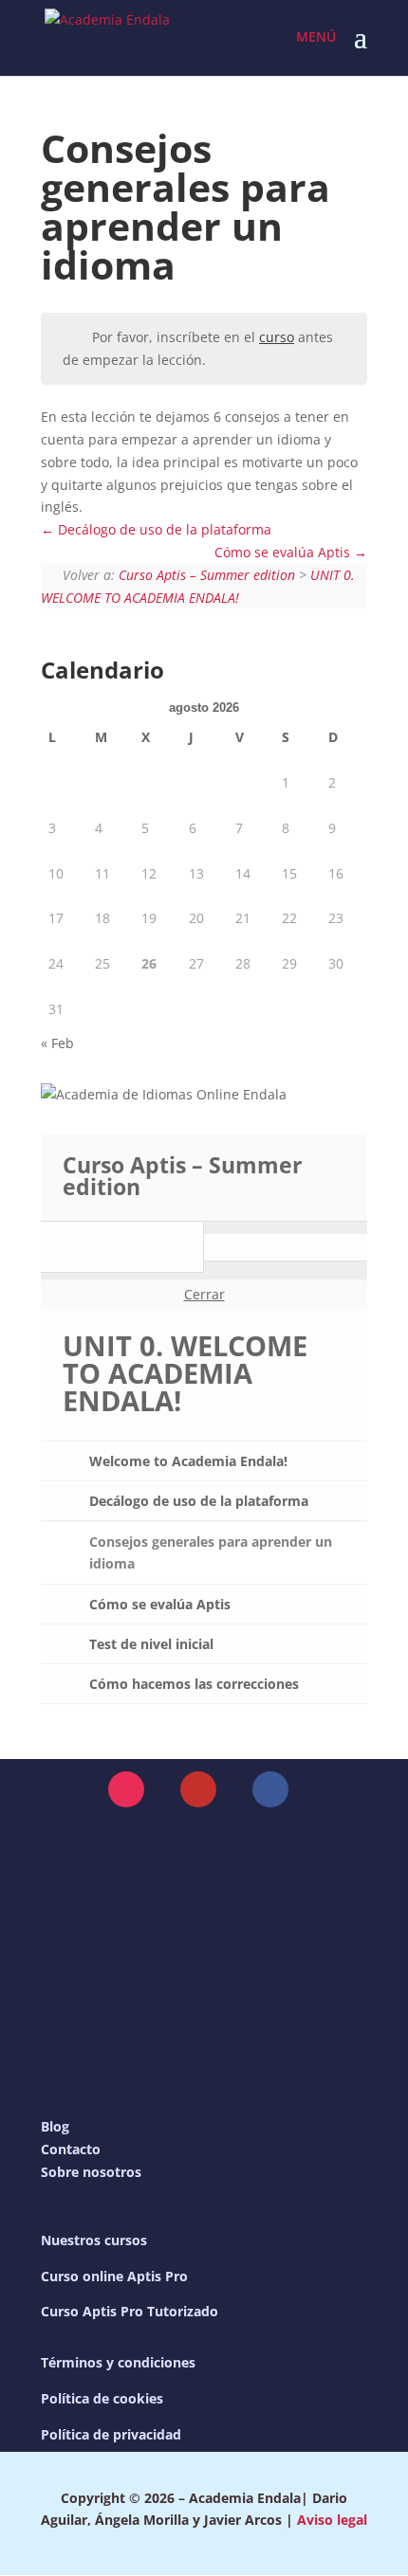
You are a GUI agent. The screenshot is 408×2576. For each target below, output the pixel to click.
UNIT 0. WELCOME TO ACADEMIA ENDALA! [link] (185, 1373)
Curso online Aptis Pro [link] (114, 2276)
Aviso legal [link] (332, 2520)
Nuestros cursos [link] (94, 2240)
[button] (361, 49)
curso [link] (277, 337)
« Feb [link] (57, 1043)
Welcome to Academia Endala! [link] (188, 1461)
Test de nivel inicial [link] (151, 1644)
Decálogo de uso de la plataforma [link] (163, 529)
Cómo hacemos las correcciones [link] (194, 1684)
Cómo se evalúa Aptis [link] (284, 552)
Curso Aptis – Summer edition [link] (207, 575)
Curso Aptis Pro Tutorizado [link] (130, 2311)
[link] (107, 36)
